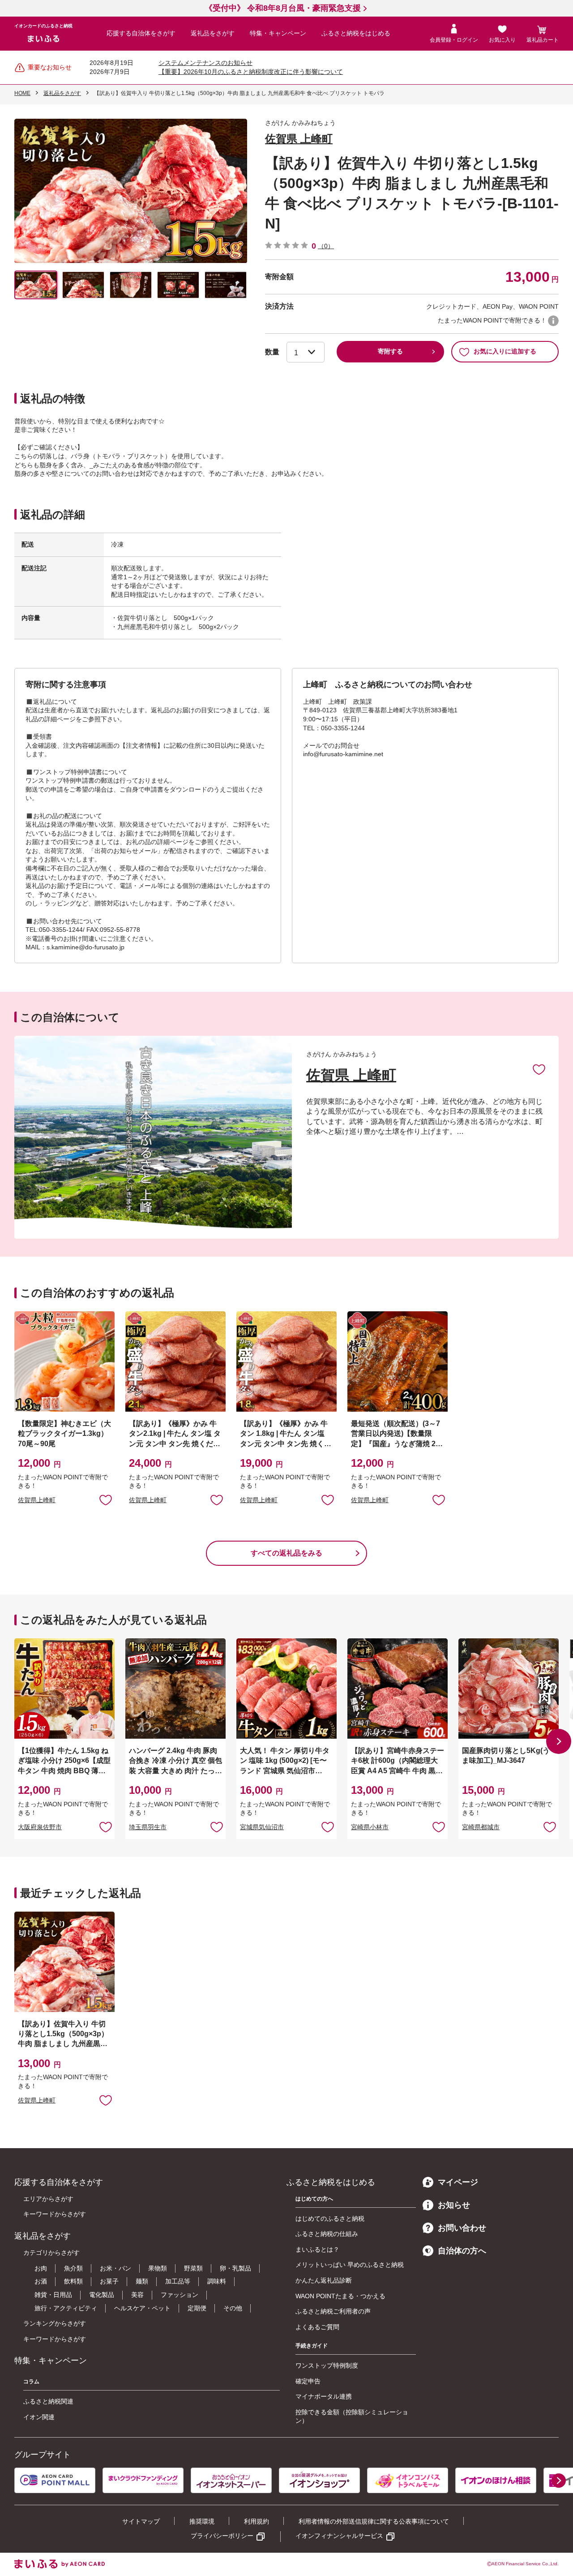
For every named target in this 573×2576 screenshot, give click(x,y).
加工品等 (178, 2281)
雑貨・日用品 (53, 2295)
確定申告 (308, 2381)
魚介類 (73, 2268)
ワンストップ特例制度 (327, 2365)
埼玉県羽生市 (148, 1827)
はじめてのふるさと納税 (330, 2218)
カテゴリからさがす (51, 2253)
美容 (137, 2295)
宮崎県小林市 (370, 1827)
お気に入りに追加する (505, 351)
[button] (559, 1741)
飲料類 (73, 2281)
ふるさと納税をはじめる (356, 33)
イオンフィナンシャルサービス (339, 2536)
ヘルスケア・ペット (142, 2308)
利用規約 (257, 2521)
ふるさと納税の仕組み (327, 2234)
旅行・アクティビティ (66, 2308)
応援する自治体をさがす (141, 33)
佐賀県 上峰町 (299, 139)
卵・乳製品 (235, 2268)
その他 (233, 2308)
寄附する (390, 351)
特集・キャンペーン (278, 33)
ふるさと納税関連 (48, 2401)
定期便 (197, 2308)
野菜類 (193, 2268)
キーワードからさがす (55, 2214)
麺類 (142, 2281)
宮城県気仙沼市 (262, 1827)
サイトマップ (141, 2521)
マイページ (458, 2182)
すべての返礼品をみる (286, 1553)
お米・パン (115, 2268)
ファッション (180, 2295)
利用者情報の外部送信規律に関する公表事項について (374, 2521)
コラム (31, 2382)
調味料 (217, 2281)
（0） (326, 246)
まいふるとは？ (317, 2249)
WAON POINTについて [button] (553, 321)
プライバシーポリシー (222, 2536)
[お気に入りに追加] (539, 1069)
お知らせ (454, 2205)
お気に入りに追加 (539, 1069)
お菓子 (109, 2281)
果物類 (158, 2268)
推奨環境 (202, 2521)
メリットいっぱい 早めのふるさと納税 (350, 2265)
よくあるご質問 (317, 2327)
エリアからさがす (48, 2199)
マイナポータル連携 (324, 2396)
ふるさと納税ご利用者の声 (333, 2311)
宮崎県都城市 (481, 1827)
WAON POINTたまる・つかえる (340, 2296)
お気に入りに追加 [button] (106, 1499)
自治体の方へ (462, 2251)
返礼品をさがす (213, 33)
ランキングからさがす (55, 2323)
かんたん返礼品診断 (324, 2280)
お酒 (41, 2281)
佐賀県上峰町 (37, 1500)
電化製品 (102, 2295)
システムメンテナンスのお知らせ (205, 63)
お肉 (41, 2268)
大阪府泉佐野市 (40, 1827)
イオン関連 (39, 2417)
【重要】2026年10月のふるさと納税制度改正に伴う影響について (251, 72)
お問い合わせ (462, 2228)
